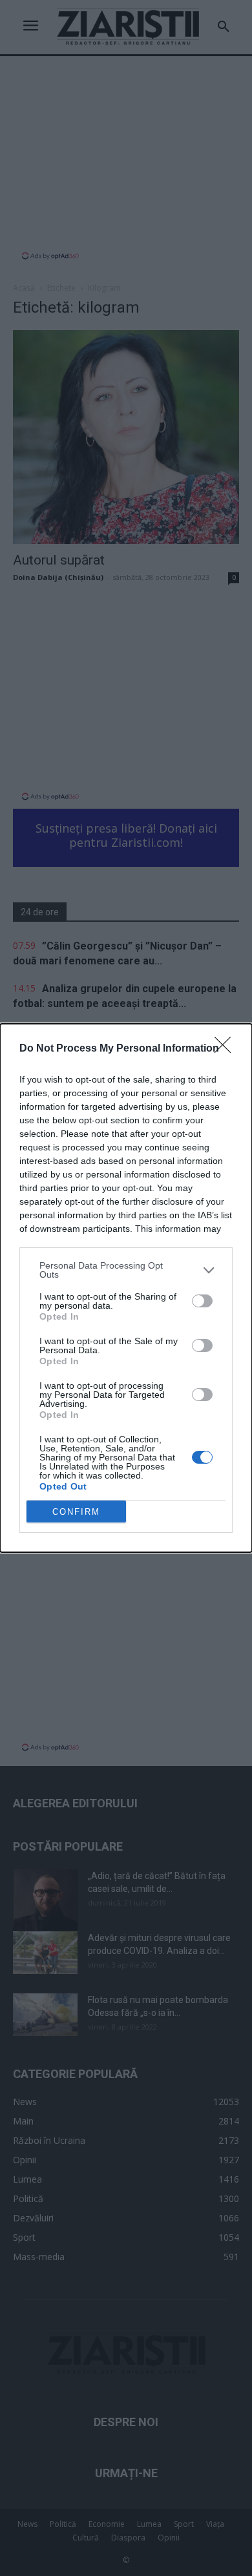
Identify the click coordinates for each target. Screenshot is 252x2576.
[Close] (227, 1049)
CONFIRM (76, 1512)
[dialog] (126, 1288)
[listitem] (126, 1270)
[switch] (202, 1301)
